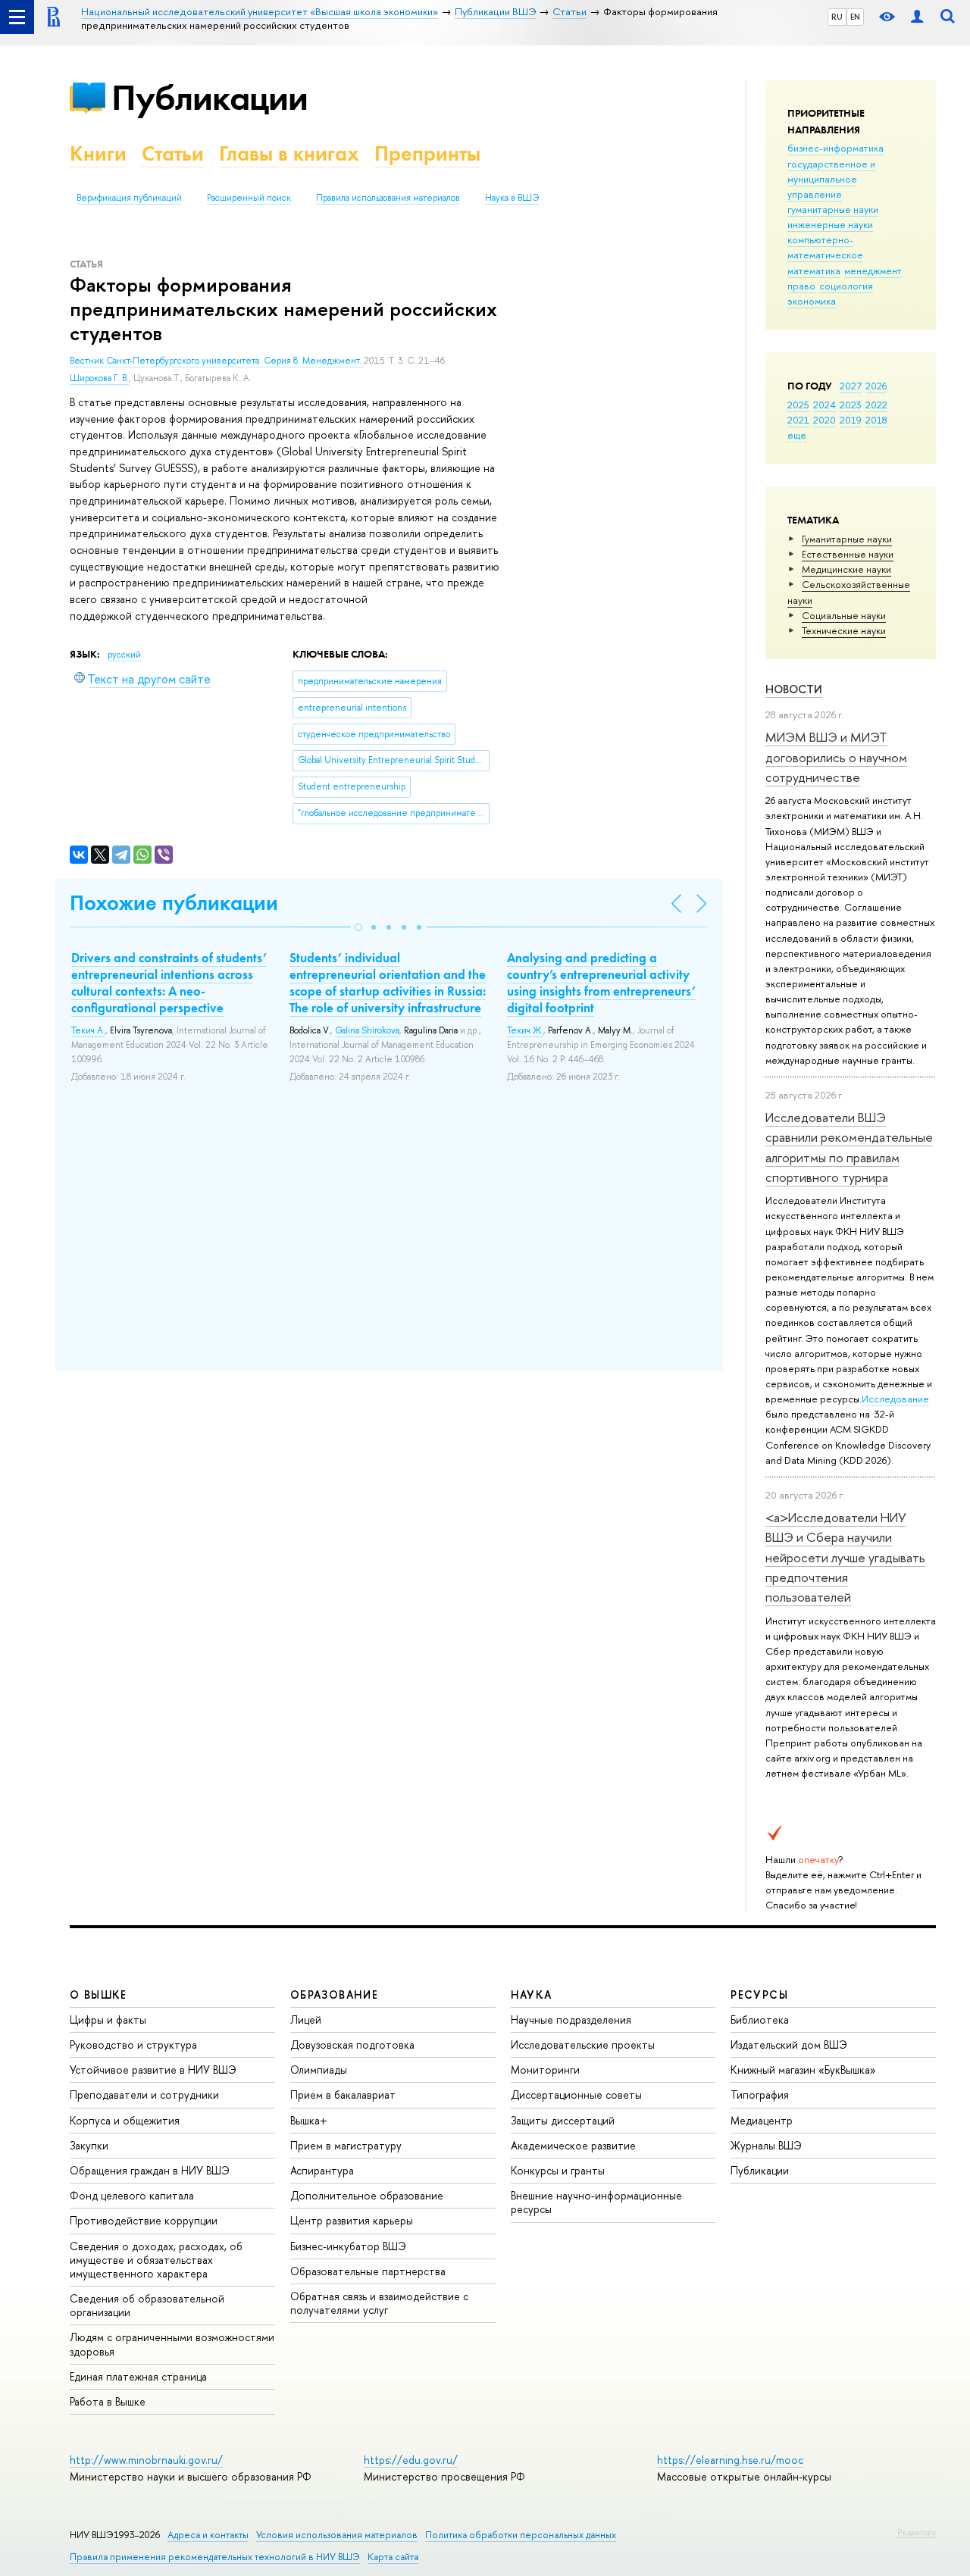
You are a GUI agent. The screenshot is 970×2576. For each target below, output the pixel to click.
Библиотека (760, 2020)
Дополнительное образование (367, 2195)
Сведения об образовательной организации (147, 2305)
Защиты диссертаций (563, 2120)
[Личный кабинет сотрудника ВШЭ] (917, 17)
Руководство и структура (133, 2045)
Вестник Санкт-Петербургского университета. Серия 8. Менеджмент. (217, 361)
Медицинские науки (846, 569)
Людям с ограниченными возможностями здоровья (172, 2344)
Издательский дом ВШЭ (789, 2045)
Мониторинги (545, 2070)
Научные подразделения (571, 2020)
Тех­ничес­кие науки (844, 630)
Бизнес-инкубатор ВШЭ (348, 2246)
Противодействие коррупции (144, 2220)
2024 (824, 405)
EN (855, 17)
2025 (798, 405)
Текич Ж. (525, 1030)
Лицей (306, 2020)
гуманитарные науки (833, 209)
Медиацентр (762, 2120)
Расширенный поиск (249, 198)
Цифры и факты (108, 2020)
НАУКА (532, 1995)
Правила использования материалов (388, 198)
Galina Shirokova (367, 1030)
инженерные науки (830, 224)
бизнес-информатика (835, 148)
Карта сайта (393, 2557)
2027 (851, 386)
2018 (876, 420)
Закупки (89, 2145)
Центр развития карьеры (352, 2220)
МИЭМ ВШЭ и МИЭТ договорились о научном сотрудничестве (836, 757)
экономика (812, 301)
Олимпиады (319, 2070)
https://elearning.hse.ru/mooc (730, 2460)
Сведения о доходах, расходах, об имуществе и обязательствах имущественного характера (156, 2260)
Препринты (427, 153)
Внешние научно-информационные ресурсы (596, 2202)
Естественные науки (848, 554)
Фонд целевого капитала (132, 2195)
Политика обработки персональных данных (521, 2535)
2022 (876, 405)
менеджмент (873, 270)
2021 (798, 420)
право (801, 286)
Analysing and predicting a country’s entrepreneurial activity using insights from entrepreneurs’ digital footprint (601, 983)
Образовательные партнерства (368, 2271)
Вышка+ (309, 2120)
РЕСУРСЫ (759, 1995)
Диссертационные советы (576, 2095)
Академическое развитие (573, 2145)
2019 (851, 420)
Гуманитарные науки (847, 539)
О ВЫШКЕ (99, 1995)
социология (846, 286)
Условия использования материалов (337, 2535)
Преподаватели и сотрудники (144, 2095)
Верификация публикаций (129, 198)
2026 (876, 386)
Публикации (210, 97)
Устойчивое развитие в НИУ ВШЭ (153, 2070)
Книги (98, 153)
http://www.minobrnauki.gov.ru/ (146, 2460)
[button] (358, 927)
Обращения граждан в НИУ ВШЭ (150, 2170)
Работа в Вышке (108, 2401)
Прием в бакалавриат (343, 2095)
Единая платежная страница (138, 2376)
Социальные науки (844, 615)
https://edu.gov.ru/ (411, 2460)
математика (814, 270)
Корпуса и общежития (125, 2120)
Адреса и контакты (208, 2535)
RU (837, 17)
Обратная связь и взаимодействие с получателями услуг (379, 2303)
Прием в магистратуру (346, 2145)
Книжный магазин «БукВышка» (803, 2070)
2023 (851, 405)
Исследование (895, 1399)
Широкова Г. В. (99, 378)
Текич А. (88, 1030)
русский (124, 655)
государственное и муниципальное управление (831, 179)
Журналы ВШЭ (766, 2145)
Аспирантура (322, 2170)
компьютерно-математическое (825, 247)
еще (797, 435)
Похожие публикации (174, 903)
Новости (794, 689)
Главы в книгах (289, 153)
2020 (824, 420)
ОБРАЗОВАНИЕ (334, 1995)
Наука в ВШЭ (512, 198)
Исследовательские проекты (583, 2045)
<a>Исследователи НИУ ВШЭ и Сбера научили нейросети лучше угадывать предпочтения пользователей (845, 1557)
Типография (760, 2095)
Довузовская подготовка (352, 2045)
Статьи (173, 153)
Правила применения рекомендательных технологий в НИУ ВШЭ (215, 2557)
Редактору (917, 2532)
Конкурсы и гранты (558, 2170)
